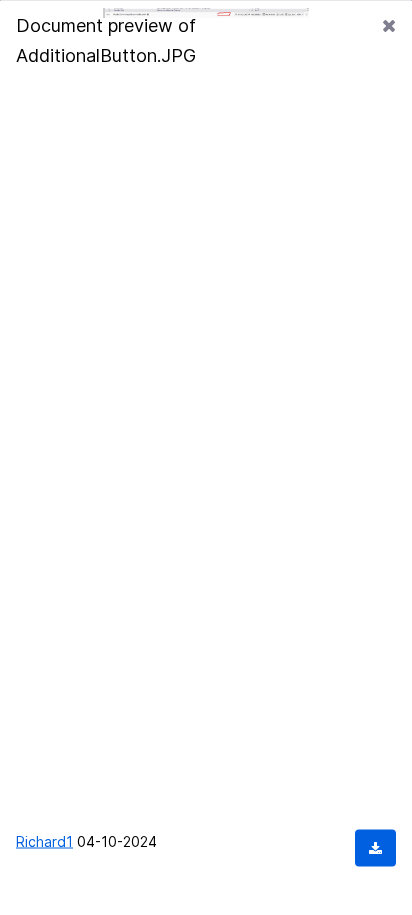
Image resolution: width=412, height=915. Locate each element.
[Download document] (375, 847)
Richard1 (44, 840)
